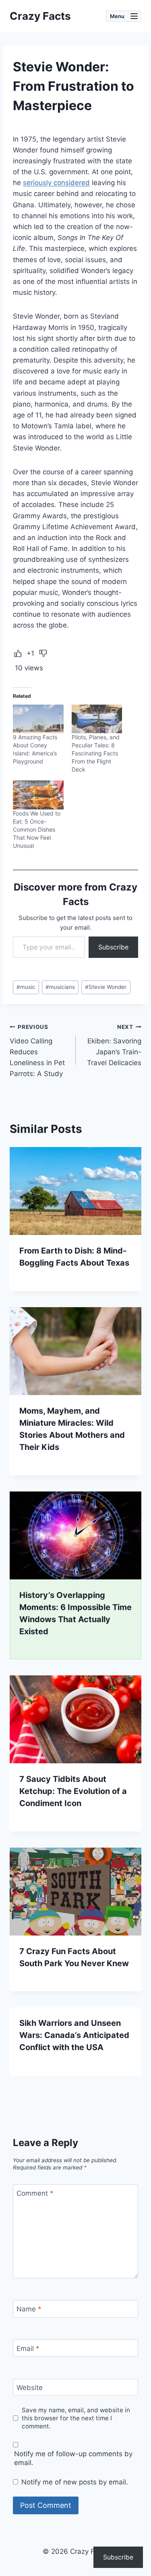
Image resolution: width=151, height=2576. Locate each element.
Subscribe (113, 947)
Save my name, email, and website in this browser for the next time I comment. (76, 2418)
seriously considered (56, 183)
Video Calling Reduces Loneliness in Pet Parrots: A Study (37, 1051)
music (26, 987)
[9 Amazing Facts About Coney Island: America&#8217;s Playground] (38, 719)
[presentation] (75, 1191)
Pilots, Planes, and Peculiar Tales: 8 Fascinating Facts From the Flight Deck (96, 753)
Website (30, 2388)
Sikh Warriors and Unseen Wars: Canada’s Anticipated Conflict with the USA (74, 2035)
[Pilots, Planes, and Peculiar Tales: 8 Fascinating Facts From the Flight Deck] (97, 719)
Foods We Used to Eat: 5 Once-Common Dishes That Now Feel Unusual (37, 829)
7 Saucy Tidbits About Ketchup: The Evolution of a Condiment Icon (73, 1791)
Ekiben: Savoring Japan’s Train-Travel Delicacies (114, 1045)
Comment (35, 2193)
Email (28, 2348)
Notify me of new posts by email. (75, 2482)
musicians (60, 987)
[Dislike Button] (43, 653)
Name (29, 2309)
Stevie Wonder (106, 987)
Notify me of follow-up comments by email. (73, 2458)
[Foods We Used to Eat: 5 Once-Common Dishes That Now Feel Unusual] (38, 795)
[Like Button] (18, 653)
